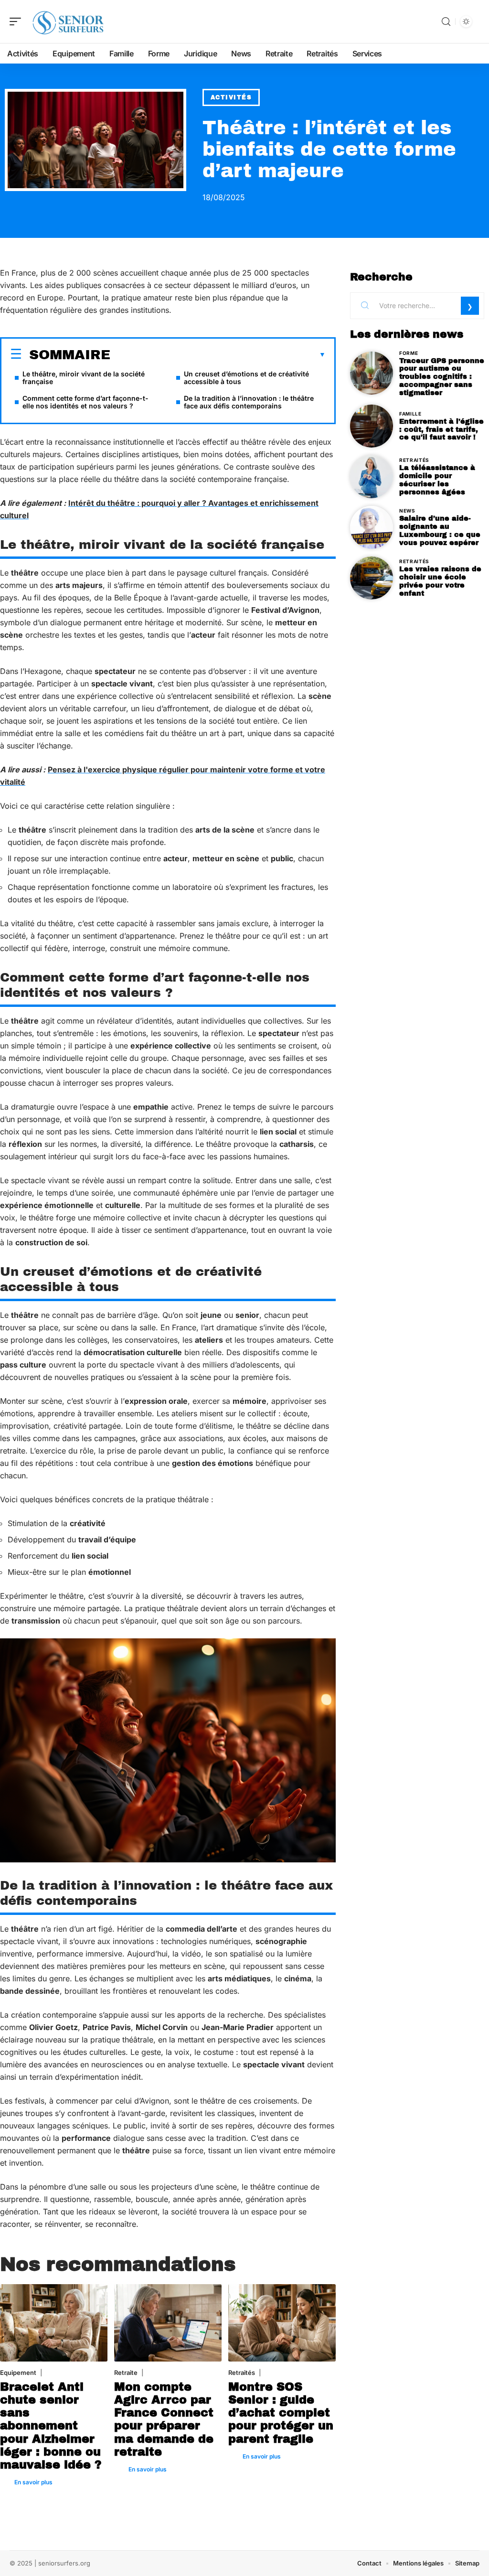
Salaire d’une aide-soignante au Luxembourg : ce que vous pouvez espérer (440, 530)
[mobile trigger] (18, 21)
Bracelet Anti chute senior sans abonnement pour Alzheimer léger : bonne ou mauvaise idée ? (51, 2426)
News (407, 511)
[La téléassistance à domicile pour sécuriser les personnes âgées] (372, 477)
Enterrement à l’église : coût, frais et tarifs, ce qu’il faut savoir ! (441, 429)
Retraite (126, 2373)
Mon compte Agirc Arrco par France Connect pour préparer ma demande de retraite (164, 2419)
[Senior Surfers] (69, 21)
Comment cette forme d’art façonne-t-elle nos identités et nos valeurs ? (85, 402)
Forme (409, 353)
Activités (231, 97)
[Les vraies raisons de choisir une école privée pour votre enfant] (372, 578)
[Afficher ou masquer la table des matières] (218, 355)
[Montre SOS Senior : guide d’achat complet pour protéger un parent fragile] (282, 2323)
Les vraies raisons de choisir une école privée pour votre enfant (440, 581)
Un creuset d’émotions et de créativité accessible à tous (246, 378)
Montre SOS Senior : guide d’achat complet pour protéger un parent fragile (281, 2413)
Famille (410, 414)
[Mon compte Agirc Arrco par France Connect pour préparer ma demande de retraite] (168, 2323)
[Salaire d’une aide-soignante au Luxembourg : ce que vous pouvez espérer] (372, 527)
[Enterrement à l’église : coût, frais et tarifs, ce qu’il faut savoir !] (372, 426)
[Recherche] (446, 22)
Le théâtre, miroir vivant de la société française (84, 378)
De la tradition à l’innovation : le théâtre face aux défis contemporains (249, 402)
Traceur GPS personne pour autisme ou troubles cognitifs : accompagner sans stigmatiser (442, 377)
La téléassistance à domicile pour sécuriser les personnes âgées (437, 480)
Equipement (18, 2373)
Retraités (242, 2373)
